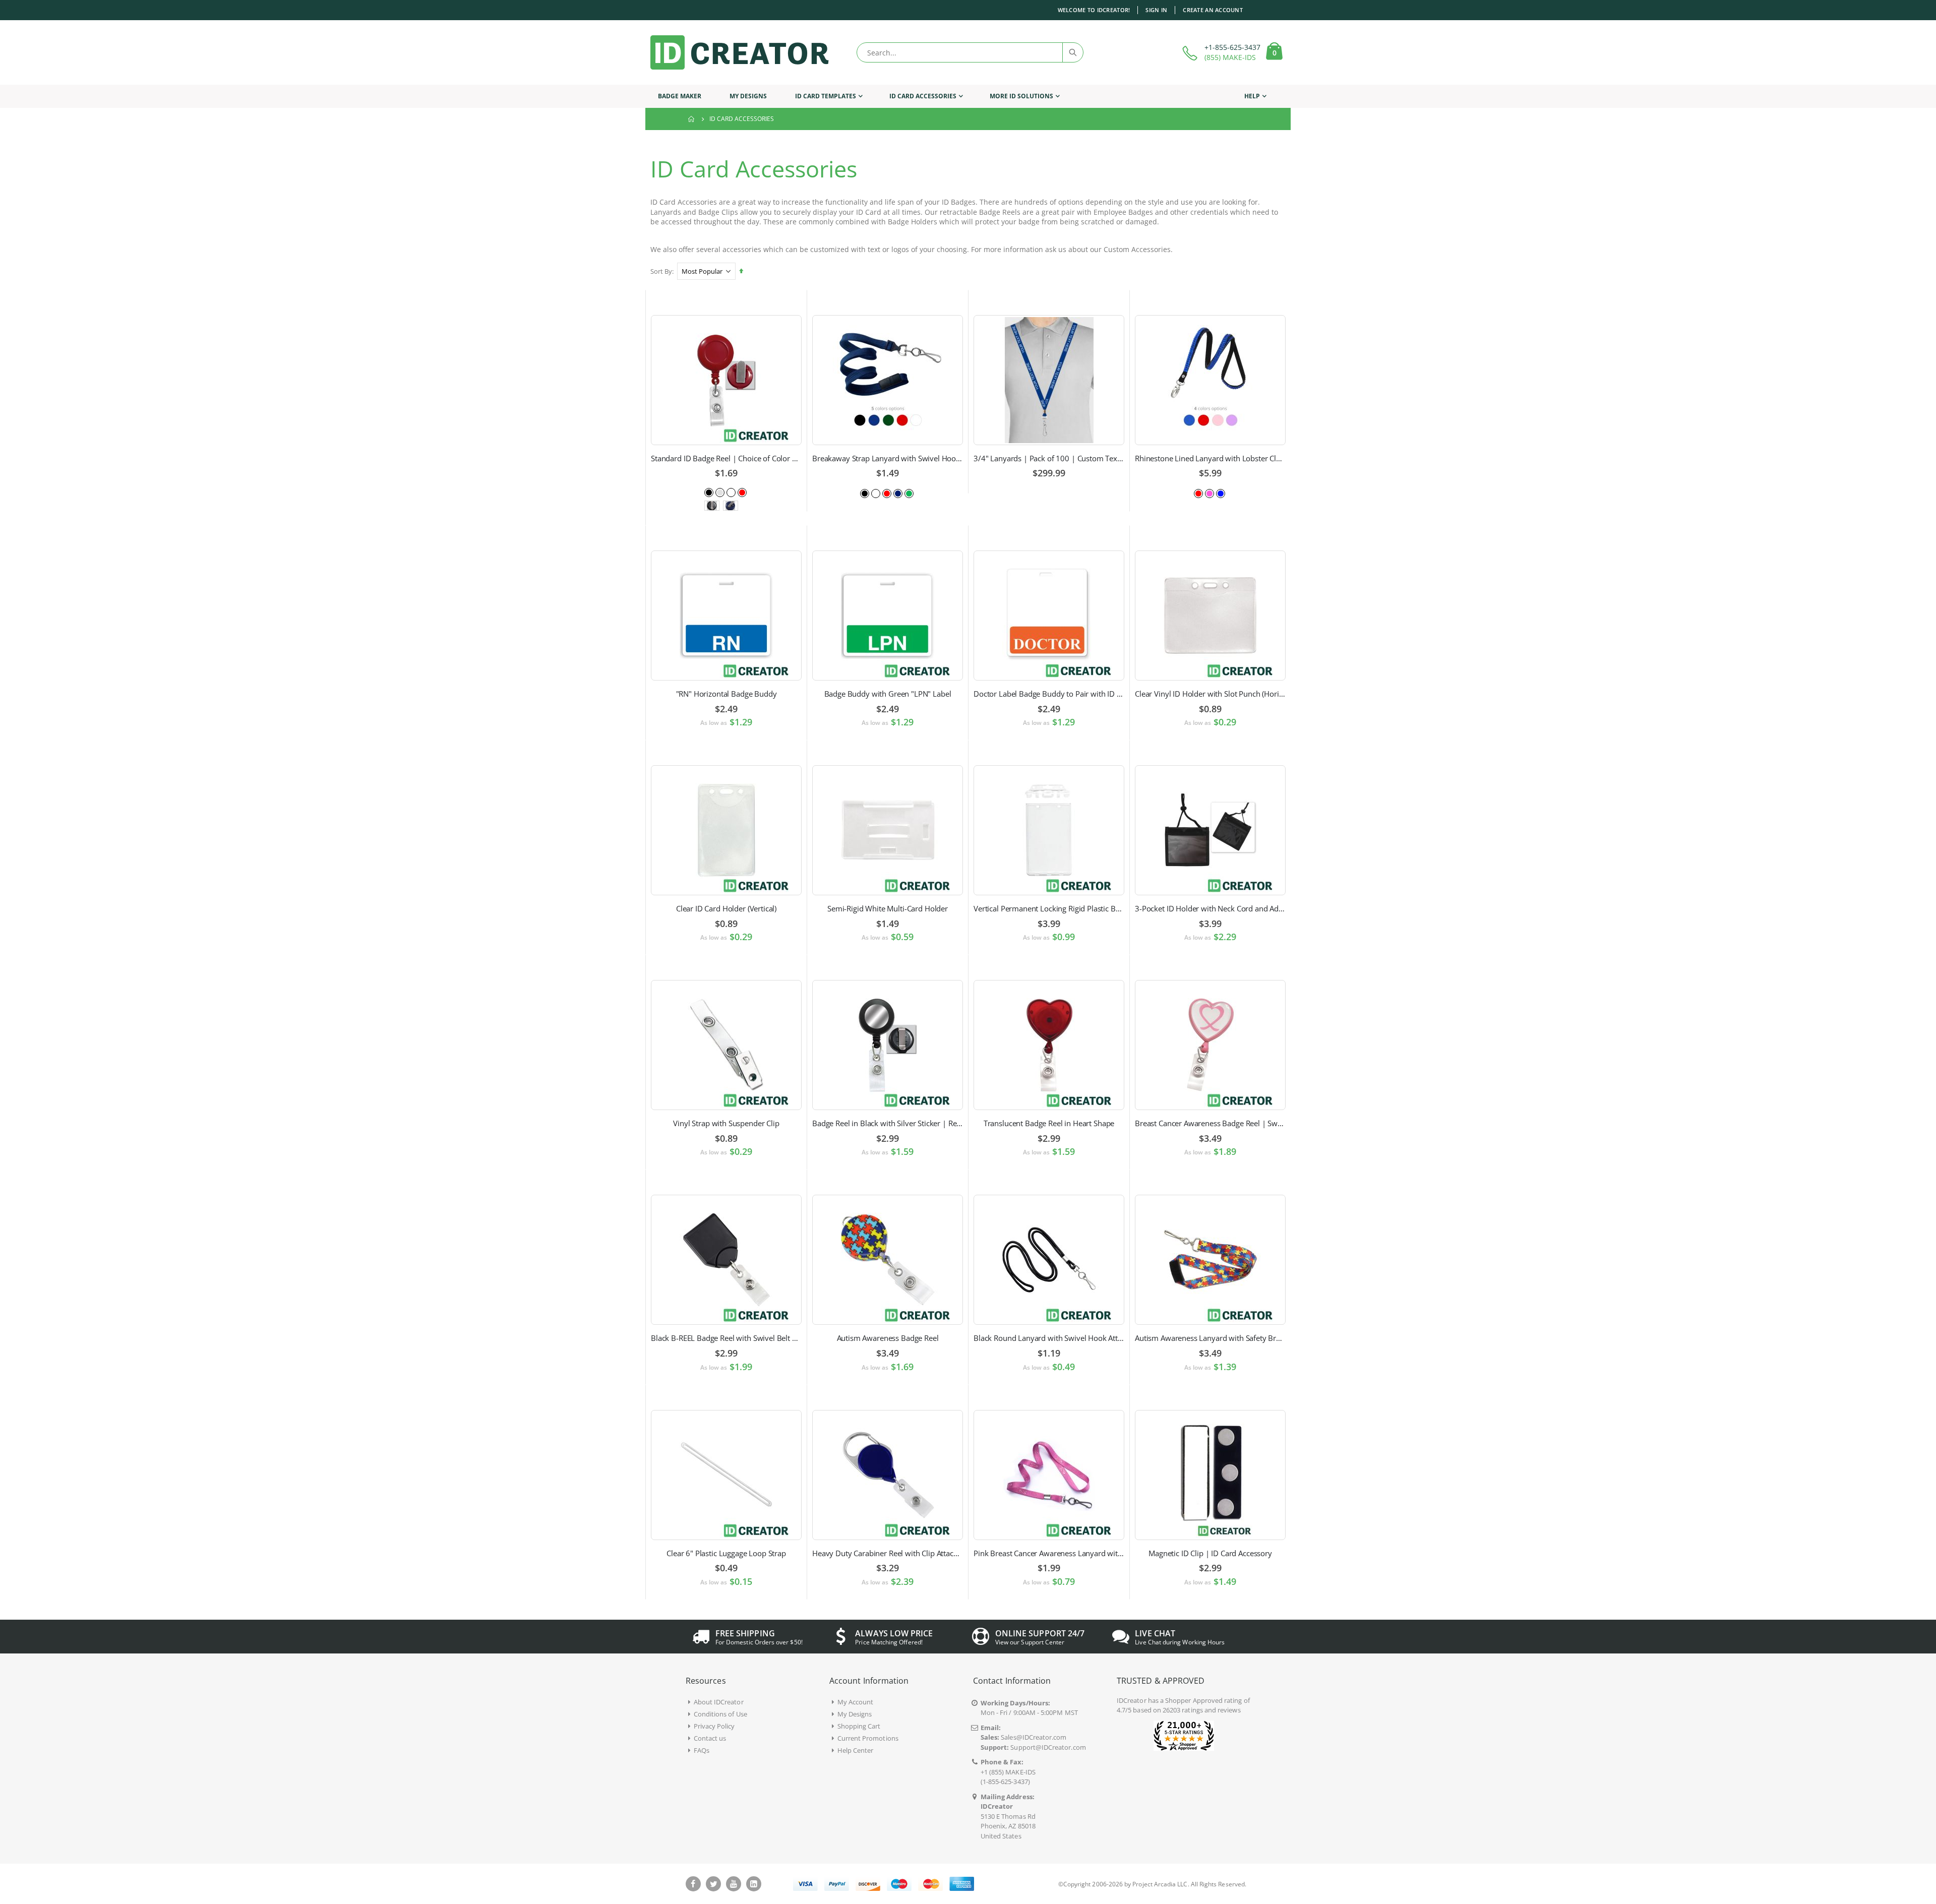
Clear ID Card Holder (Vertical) (726, 908)
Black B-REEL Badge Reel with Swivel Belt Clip (726, 1338)
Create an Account (1213, 10)
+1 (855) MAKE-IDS (1008, 1772)
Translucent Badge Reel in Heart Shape (1049, 1123)
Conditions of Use (720, 1714)
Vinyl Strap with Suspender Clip (726, 1123)
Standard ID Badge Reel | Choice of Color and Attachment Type (726, 458)
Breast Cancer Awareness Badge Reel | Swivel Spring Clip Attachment (1210, 1123)
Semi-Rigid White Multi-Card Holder (888, 908)
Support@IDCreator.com (1048, 1747)
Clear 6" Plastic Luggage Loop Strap (726, 1553)
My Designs (855, 1714)
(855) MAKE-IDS (1230, 57)
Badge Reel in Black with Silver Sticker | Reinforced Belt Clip (888, 1123)
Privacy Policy (714, 1726)
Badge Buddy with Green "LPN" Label (888, 694)
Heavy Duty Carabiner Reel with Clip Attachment (888, 1553)
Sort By (661, 271)
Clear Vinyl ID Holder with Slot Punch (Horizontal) (1210, 694)
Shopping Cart (859, 1726)
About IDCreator (719, 1702)
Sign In (1156, 10)
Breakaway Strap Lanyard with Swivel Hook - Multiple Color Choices (888, 458)
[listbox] (727, 492)
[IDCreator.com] (740, 52)
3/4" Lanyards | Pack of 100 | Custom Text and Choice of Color (1049, 458)
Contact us (710, 1738)
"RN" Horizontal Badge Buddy (727, 694)
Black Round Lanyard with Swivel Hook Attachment (1049, 1338)
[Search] (1072, 52)
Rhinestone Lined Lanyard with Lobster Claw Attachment (1210, 458)
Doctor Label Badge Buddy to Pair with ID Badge (1049, 694)
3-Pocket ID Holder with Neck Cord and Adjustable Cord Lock (1210, 908)
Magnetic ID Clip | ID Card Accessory (1210, 1553)
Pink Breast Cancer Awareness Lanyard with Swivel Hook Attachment (1049, 1553)
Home (692, 119)
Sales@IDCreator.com (1034, 1737)
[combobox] (970, 52)
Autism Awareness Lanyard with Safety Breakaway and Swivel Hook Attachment (1210, 1338)
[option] (709, 493)
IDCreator (1132, 1700)
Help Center (856, 1750)
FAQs (702, 1750)
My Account (856, 1702)
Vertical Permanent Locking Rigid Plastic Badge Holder (1049, 908)
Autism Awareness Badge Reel (888, 1338)
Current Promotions (868, 1738)
